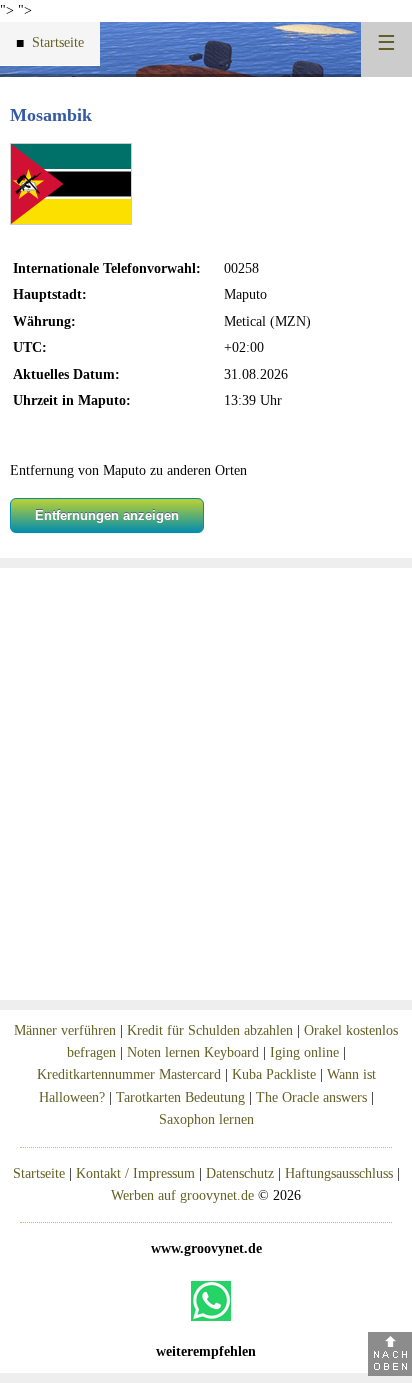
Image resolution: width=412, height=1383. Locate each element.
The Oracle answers (311, 1097)
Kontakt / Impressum (135, 1173)
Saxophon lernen (206, 1119)
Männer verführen (65, 1030)
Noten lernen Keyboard (193, 1052)
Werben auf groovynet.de (182, 1195)
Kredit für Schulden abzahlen (210, 1030)
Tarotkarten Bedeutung (180, 1097)
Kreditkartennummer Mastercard (129, 1074)
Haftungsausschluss (339, 1173)
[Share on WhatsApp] (211, 1301)
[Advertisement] (206, 784)
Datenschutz (240, 1173)
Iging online (304, 1052)
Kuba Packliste (274, 1074)
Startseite (50, 43)
